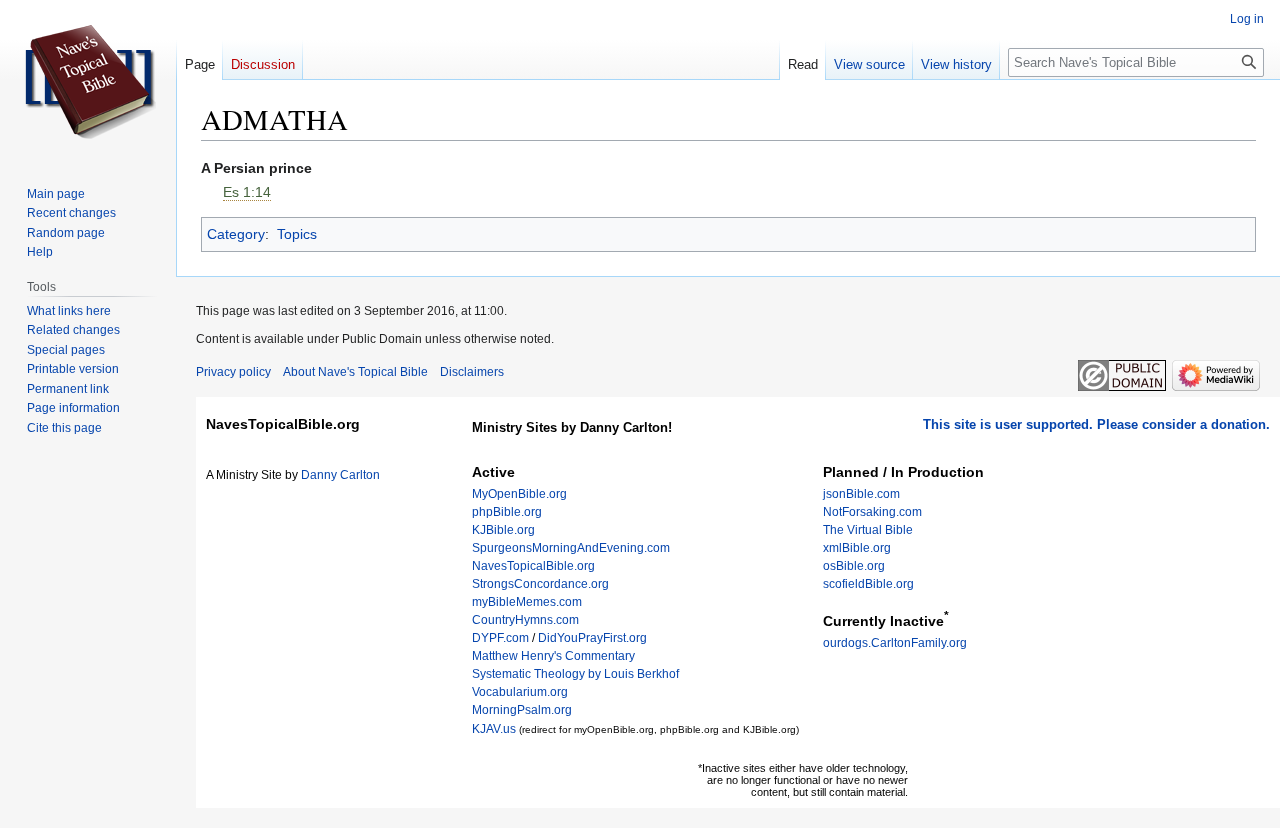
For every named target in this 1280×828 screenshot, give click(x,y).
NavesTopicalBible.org (533, 566)
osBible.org (854, 566)
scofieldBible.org (868, 584)
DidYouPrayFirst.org (592, 638)
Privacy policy (233, 372)
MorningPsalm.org (522, 710)
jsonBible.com (861, 494)
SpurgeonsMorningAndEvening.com (571, 548)
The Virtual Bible (868, 530)
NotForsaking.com (872, 512)
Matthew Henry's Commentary (553, 656)
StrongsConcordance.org (540, 584)
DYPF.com (500, 638)
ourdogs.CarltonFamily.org (895, 643)
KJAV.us (494, 729)
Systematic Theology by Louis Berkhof (575, 674)
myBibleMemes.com (527, 602)
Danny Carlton (340, 475)
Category (236, 234)
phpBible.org (507, 512)
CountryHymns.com (525, 620)
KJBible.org (503, 530)
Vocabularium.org (520, 692)
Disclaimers (472, 372)
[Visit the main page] (88, 80)
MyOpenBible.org (519, 494)
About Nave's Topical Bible (355, 372)
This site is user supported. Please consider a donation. (1096, 424)
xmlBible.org (857, 548)
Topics (297, 234)
